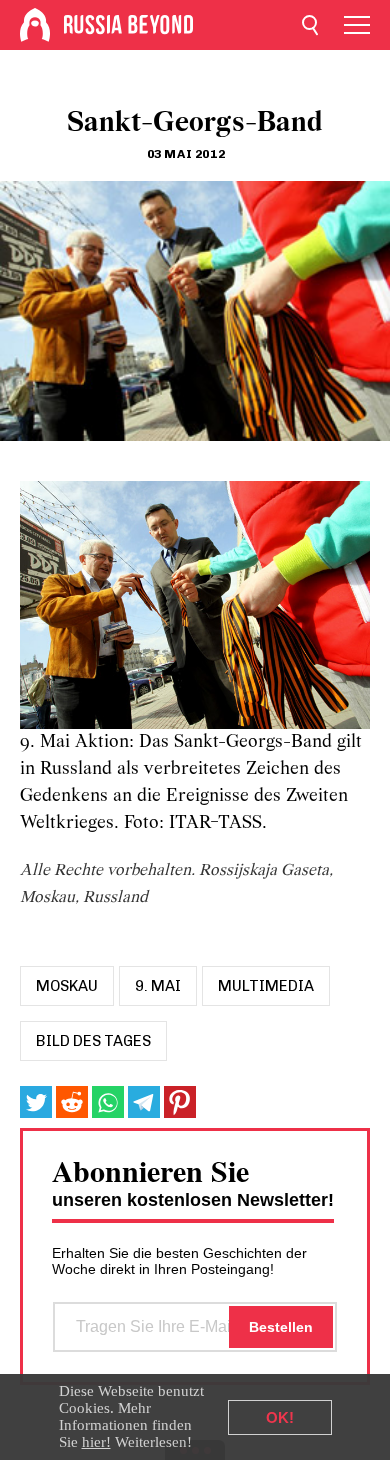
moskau (67, 986)
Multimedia (266, 986)
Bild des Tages (93, 1041)
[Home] (35, 25)
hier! (96, 1442)
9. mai (158, 986)
